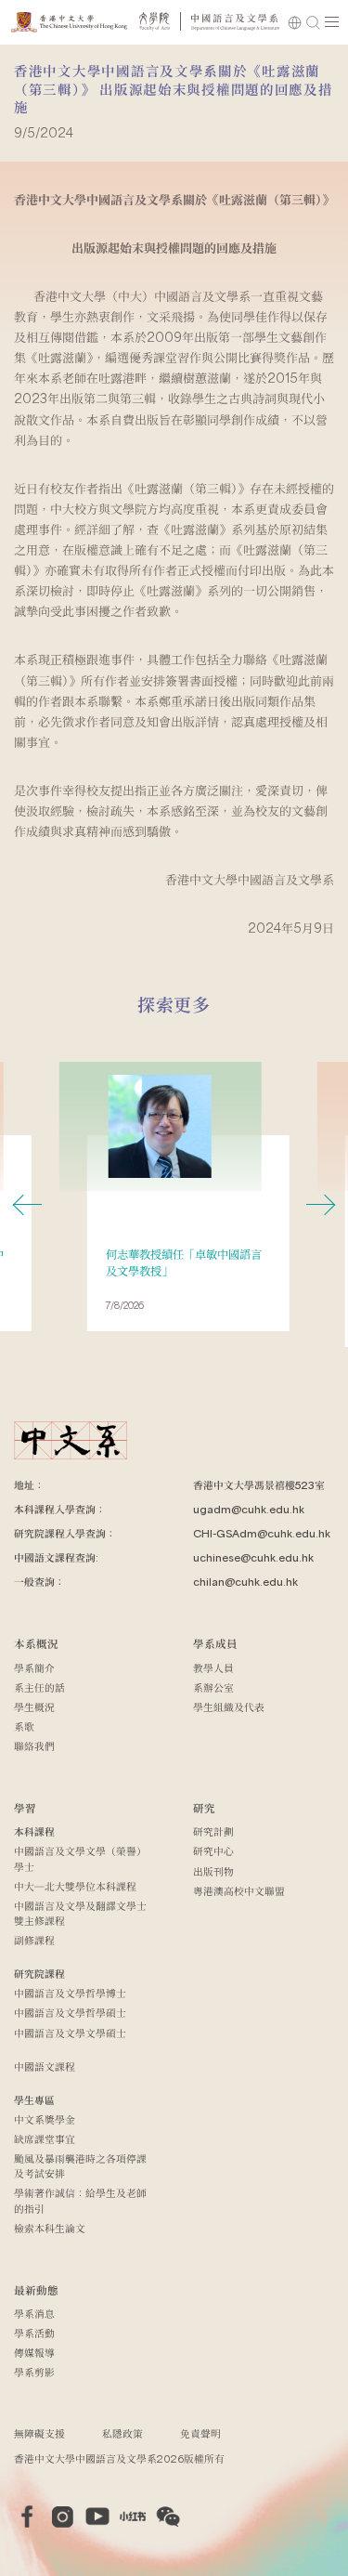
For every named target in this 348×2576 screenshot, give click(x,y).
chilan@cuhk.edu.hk (245, 1582)
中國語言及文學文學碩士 (70, 2033)
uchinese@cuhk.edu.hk (253, 1557)
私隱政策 (122, 2433)
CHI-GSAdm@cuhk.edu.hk (262, 1533)
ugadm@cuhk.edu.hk (249, 1509)
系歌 (24, 1726)
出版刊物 (213, 1871)
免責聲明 (200, 2433)
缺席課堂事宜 (45, 2139)
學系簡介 (34, 1668)
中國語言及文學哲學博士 (70, 1993)
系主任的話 (39, 1687)
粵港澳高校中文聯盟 (239, 1891)
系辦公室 (213, 1687)
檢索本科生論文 (50, 2228)
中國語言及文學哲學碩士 (70, 2013)
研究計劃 (213, 1831)
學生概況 (34, 1707)
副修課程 (34, 1940)
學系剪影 (34, 2372)
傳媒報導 (34, 2353)
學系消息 (34, 2314)
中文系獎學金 (45, 2119)
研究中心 (213, 1851)
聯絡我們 (34, 1746)
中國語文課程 (45, 2066)
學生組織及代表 (229, 1707)
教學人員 (213, 1668)
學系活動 (34, 2333)
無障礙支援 (39, 2433)
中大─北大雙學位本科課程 (75, 1886)
